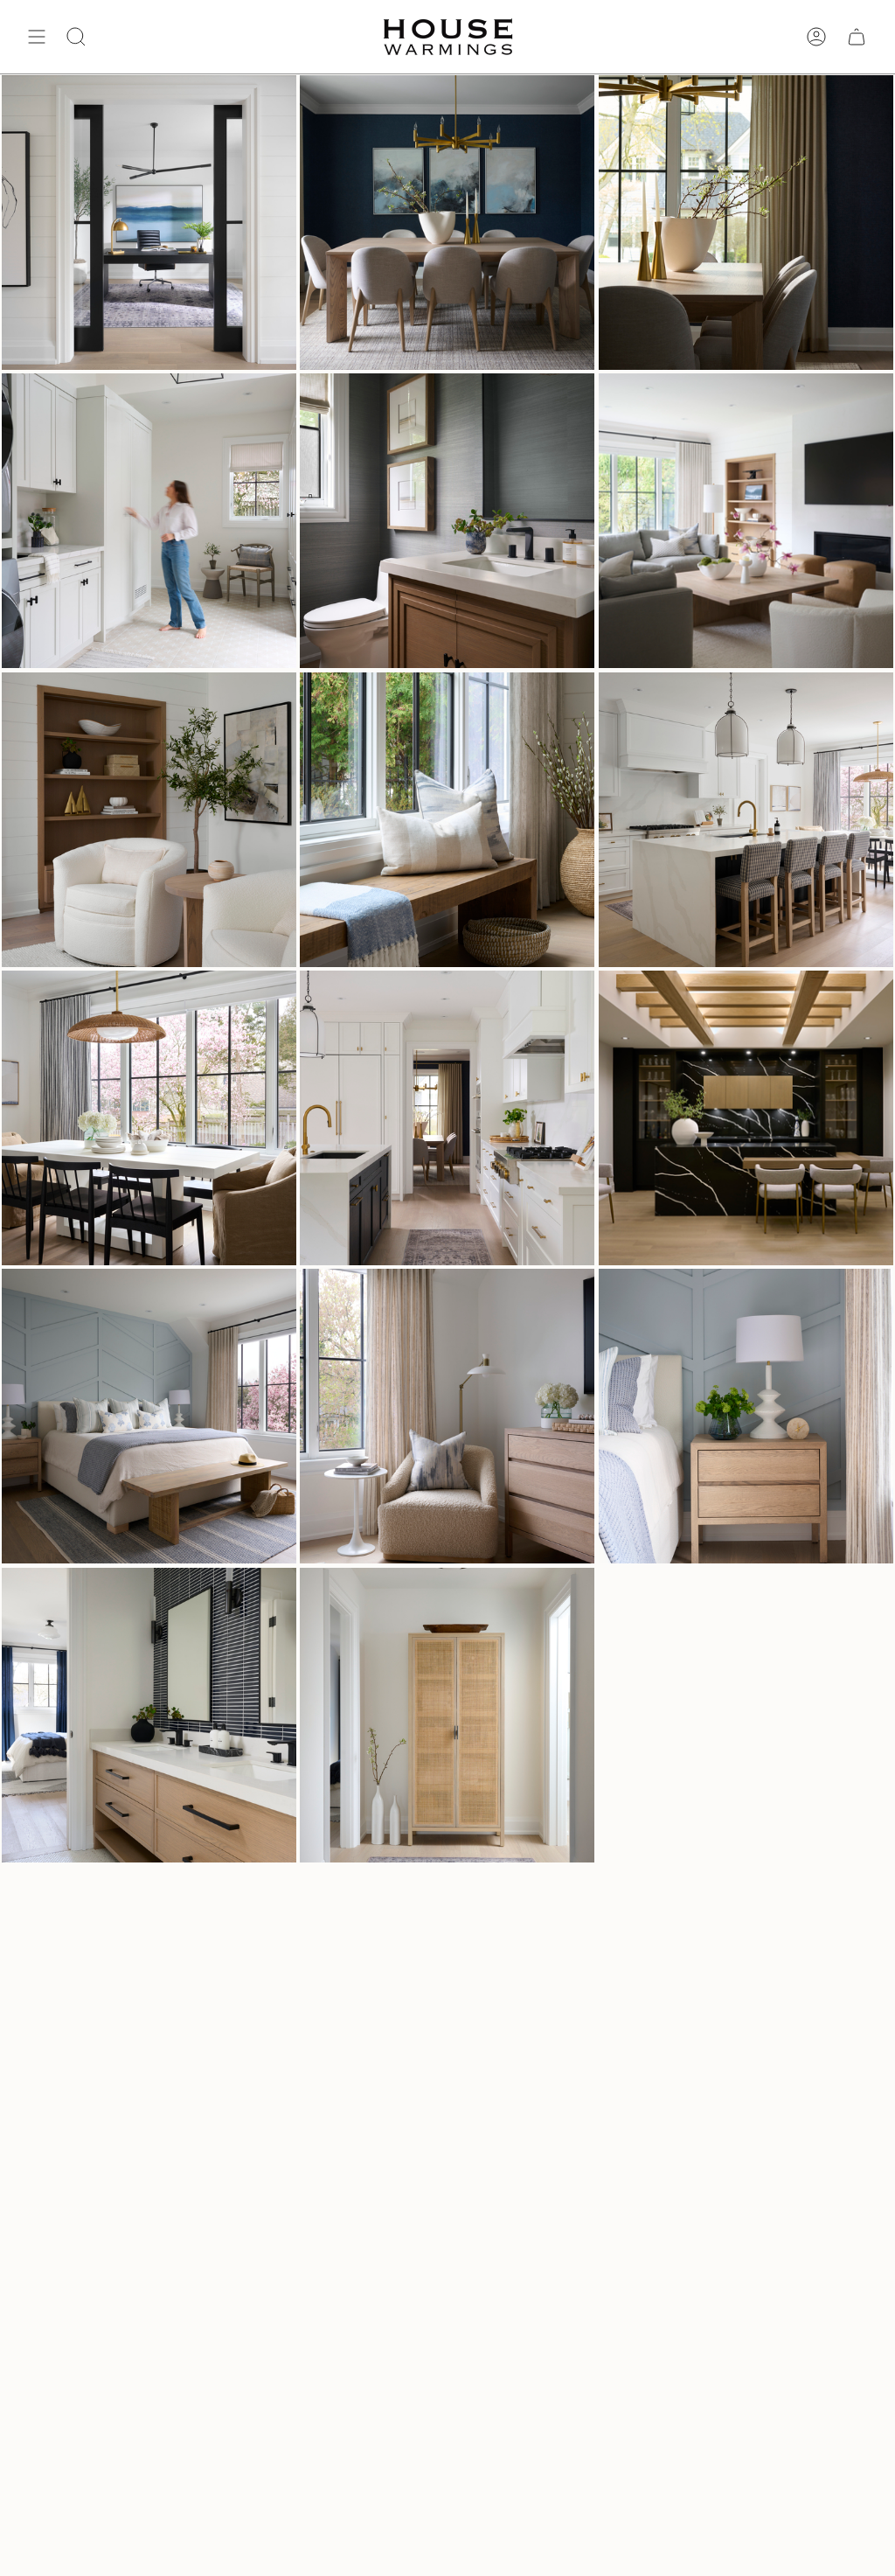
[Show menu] (37, 37)
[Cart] (857, 37)
